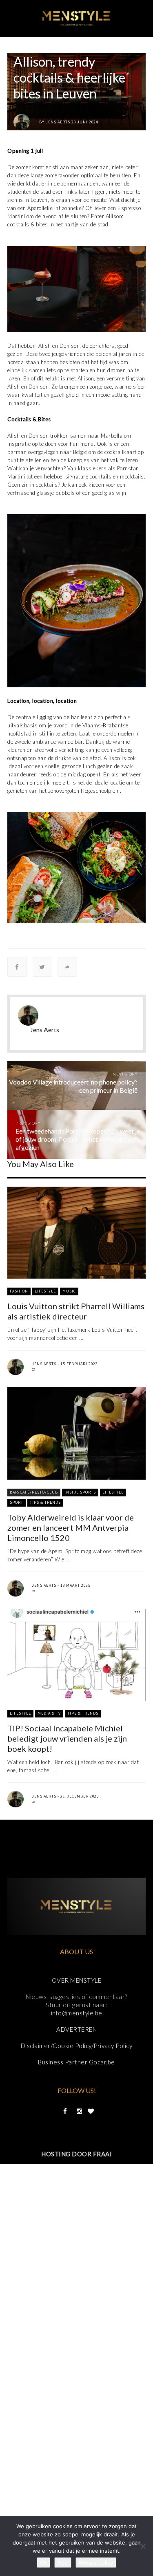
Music (69, 1291)
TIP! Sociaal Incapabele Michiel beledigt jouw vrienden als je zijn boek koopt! (67, 1738)
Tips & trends (45, 1502)
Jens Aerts (58, 122)
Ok (43, 2563)
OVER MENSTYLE (77, 1980)
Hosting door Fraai (76, 2154)
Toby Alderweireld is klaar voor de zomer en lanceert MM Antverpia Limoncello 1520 (71, 1527)
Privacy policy (96, 2563)
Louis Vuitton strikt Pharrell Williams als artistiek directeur (76, 1311)
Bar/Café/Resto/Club (34, 1492)
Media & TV (49, 1713)
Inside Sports (80, 1492)
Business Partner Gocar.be (76, 2062)
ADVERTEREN (76, 2029)
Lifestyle (45, 1291)
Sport (17, 1502)
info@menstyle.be (77, 2013)
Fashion (19, 1291)
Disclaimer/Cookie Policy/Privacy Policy (77, 2046)
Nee (63, 2563)
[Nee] (143, 2546)
